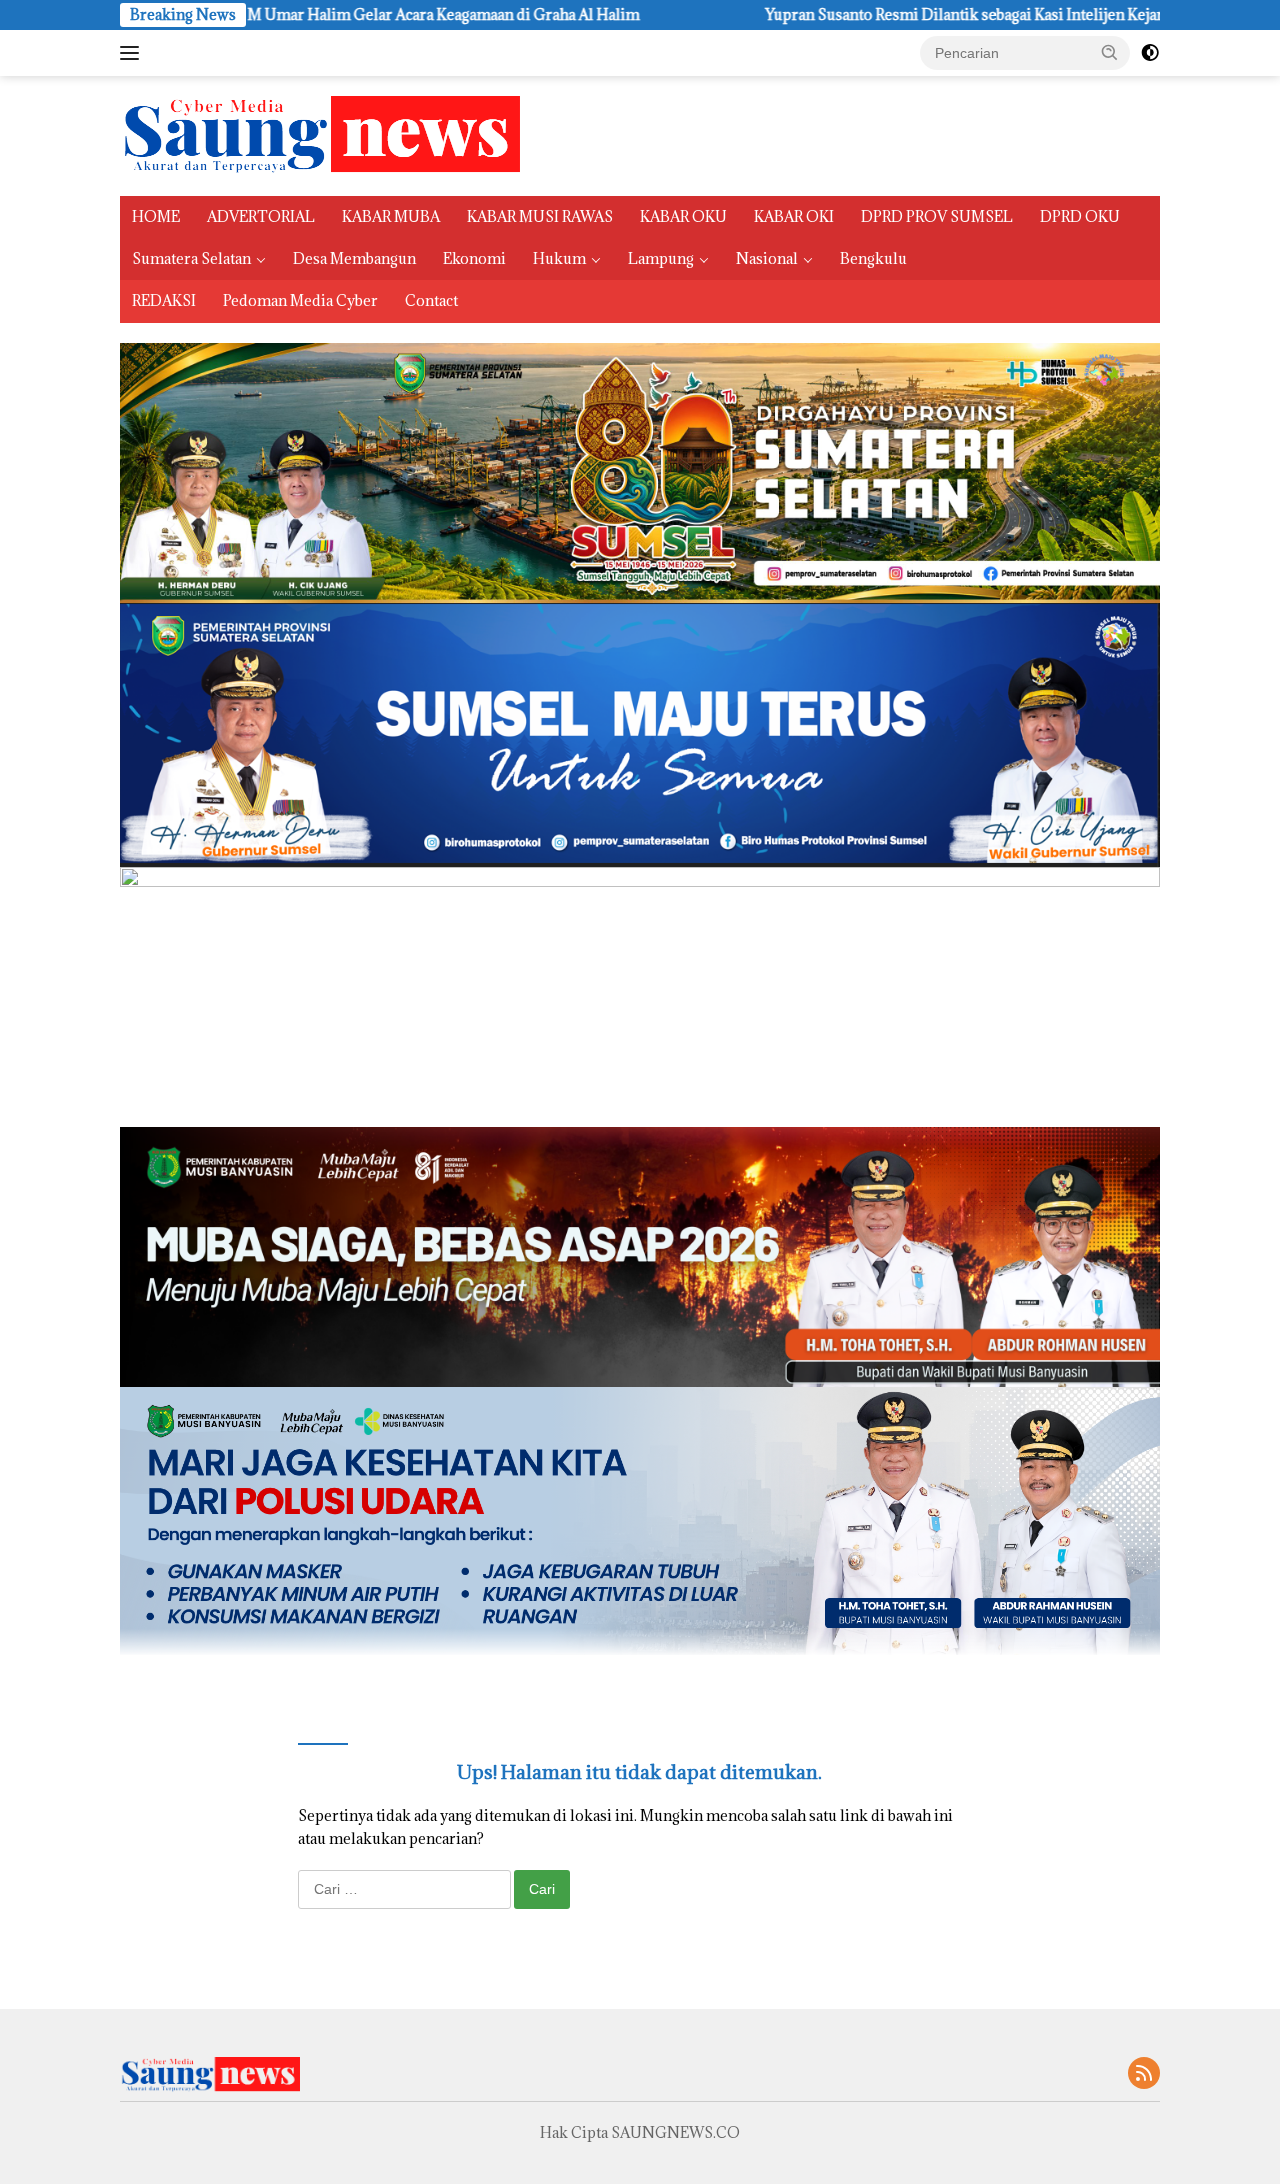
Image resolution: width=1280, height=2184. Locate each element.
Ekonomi (474, 258)
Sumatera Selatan (191, 258)
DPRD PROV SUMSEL (937, 216)
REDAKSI (164, 300)
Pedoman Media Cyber (300, 300)
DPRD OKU (1080, 216)
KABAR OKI (794, 216)
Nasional (767, 258)
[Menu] (133, 53)
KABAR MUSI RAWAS (540, 216)
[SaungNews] (320, 134)
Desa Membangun (354, 258)
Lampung (661, 258)
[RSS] (1144, 2074)
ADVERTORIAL (261, 216)
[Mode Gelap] (1150, 53)
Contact (431, 300)
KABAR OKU (683, 216)
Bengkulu (873, 258)
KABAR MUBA (391, 216)
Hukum (559, 258)
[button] (1110, 52)
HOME (156, 216)
